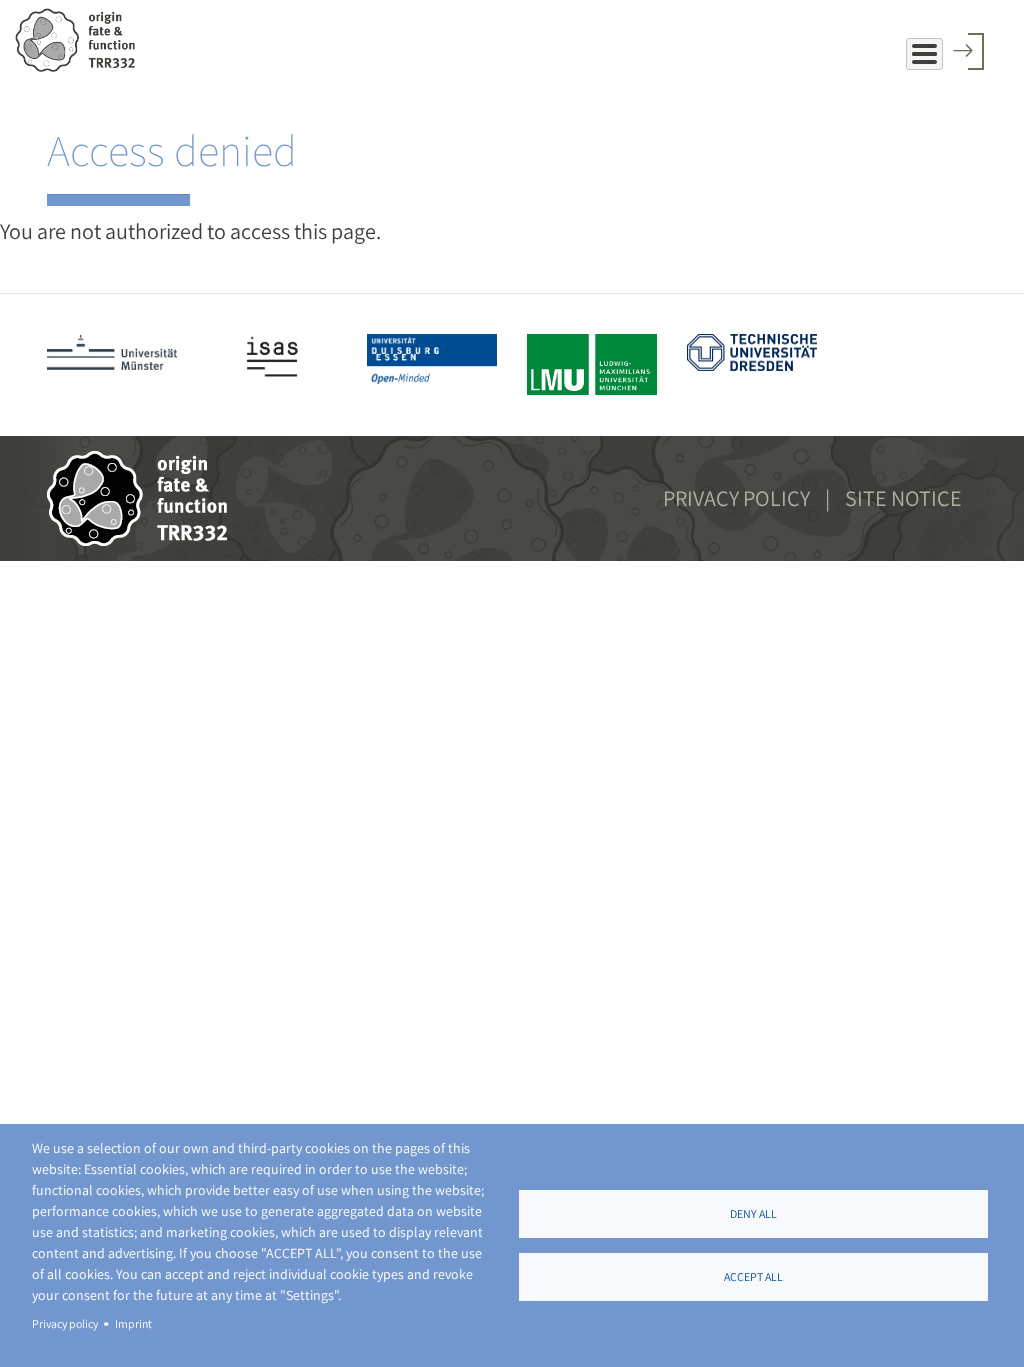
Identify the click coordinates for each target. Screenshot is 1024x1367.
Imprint (133, 1323)
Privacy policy (65, 1323)
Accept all (753, 1276)
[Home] (82, 40)
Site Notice (903, 498)
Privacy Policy (736, 498)
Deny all (753, 1213)
